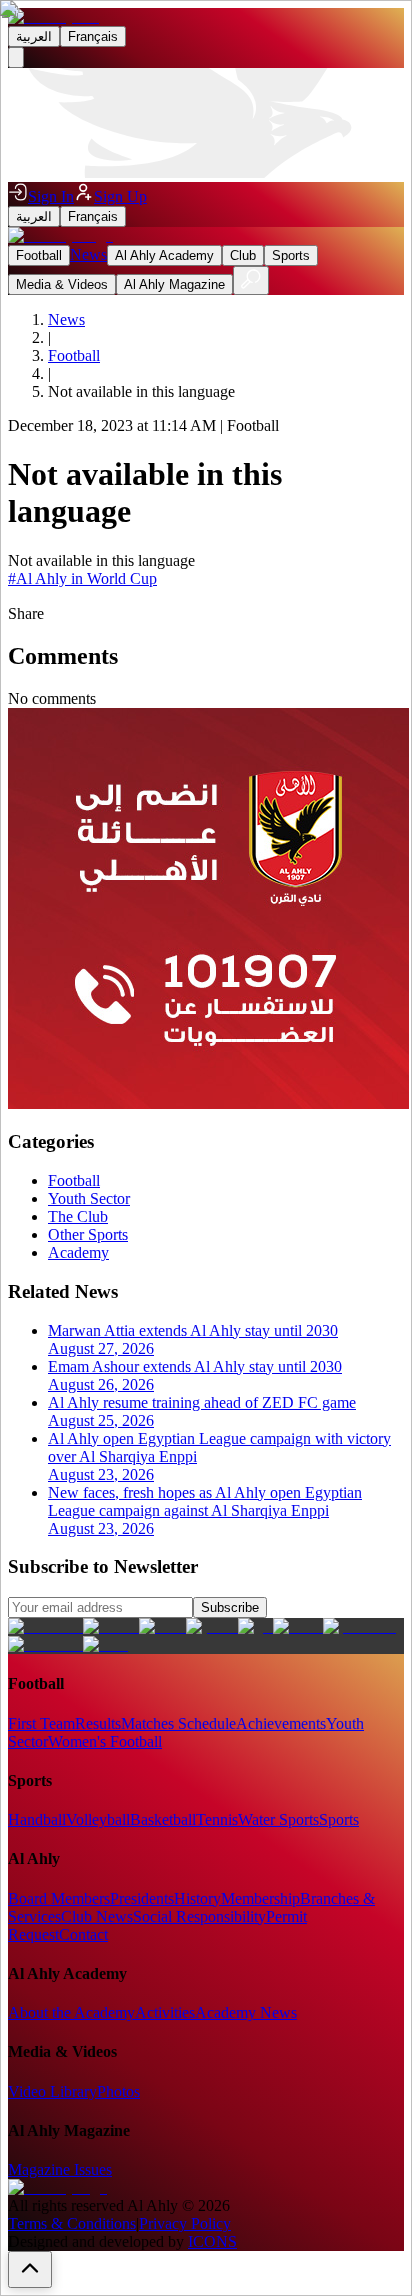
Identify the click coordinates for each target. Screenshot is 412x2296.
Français (93, 36)
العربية (34, 36)
